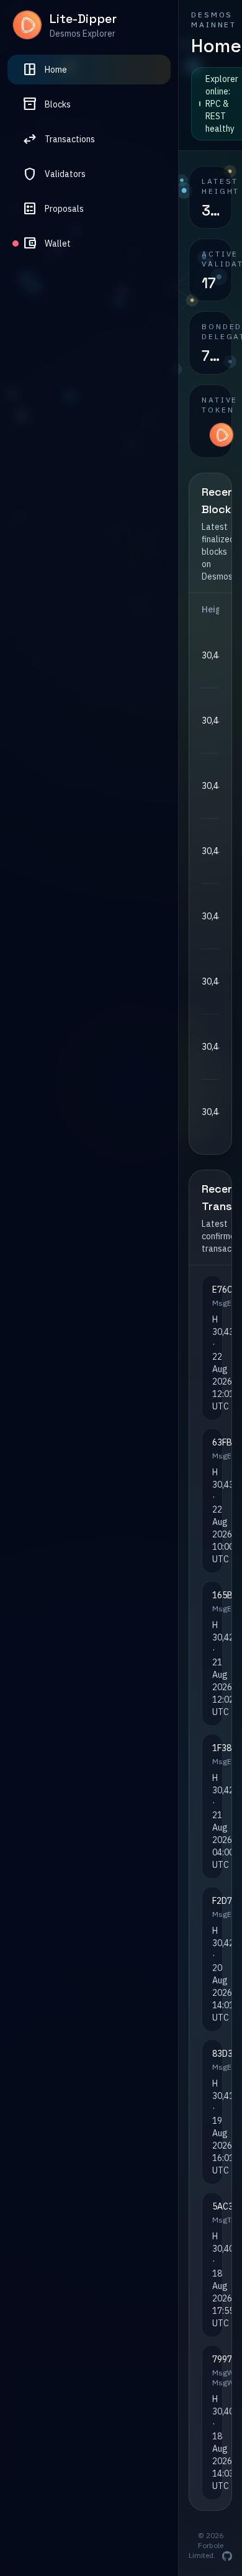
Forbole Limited (206, 2550)
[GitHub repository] (227, 2556)
